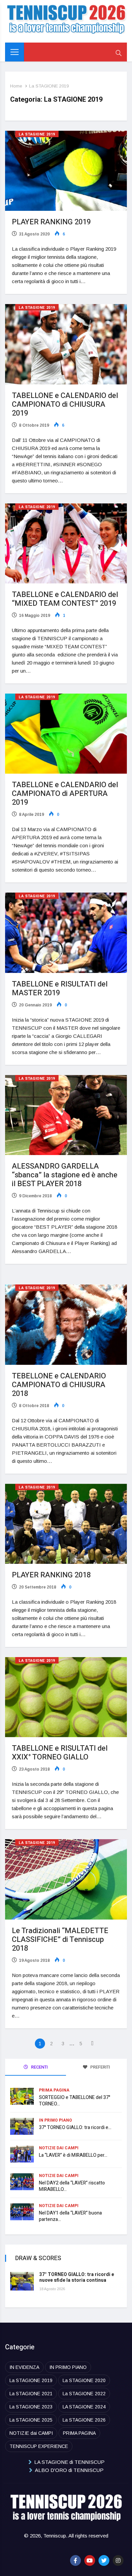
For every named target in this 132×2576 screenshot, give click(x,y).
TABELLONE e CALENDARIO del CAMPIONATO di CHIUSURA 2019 (65, 404)
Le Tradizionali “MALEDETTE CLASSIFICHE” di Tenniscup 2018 (60, 1940)
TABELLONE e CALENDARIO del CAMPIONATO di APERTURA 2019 (65, 794)
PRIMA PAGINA (54, 2090)
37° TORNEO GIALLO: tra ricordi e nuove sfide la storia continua (77, 2277)
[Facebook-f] (75, 2560)
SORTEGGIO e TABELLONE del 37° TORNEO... (75, 2101)
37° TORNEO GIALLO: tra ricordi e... (75, 2128)
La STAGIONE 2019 (49, 86)
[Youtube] (90, 2560)
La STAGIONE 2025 (31, 2420)
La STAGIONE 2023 (31, 2407)
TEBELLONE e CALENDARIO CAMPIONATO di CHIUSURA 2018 (59, 1385)
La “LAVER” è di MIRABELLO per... (73, 2155)
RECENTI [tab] (39, 2067)
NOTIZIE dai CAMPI (59, 2148)
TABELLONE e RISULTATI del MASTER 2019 (60, 989)
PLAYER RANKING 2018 (51, 1575)
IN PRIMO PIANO (56, 2120)
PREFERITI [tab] (100, 2067)
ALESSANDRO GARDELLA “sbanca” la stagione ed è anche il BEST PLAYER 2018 (65, 1175)
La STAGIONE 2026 (84, 2420)
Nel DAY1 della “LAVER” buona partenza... (70, 2216)
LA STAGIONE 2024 (84, 2407)
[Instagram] (118, 2560)
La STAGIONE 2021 (31, 2394)
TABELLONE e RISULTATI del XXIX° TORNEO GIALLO (60, 1753)
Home (16, 86)
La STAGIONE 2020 (84, 2380)
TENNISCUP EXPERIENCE (39, 2446)
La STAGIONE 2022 (84, 2394)
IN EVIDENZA (24, 2367)
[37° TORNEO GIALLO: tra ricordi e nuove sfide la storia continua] (22, 2281)
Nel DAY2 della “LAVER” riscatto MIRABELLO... (72, 2186)
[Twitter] (104, 2560)
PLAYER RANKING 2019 (51, 222)
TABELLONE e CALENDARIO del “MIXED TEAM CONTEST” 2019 (65, 599)
